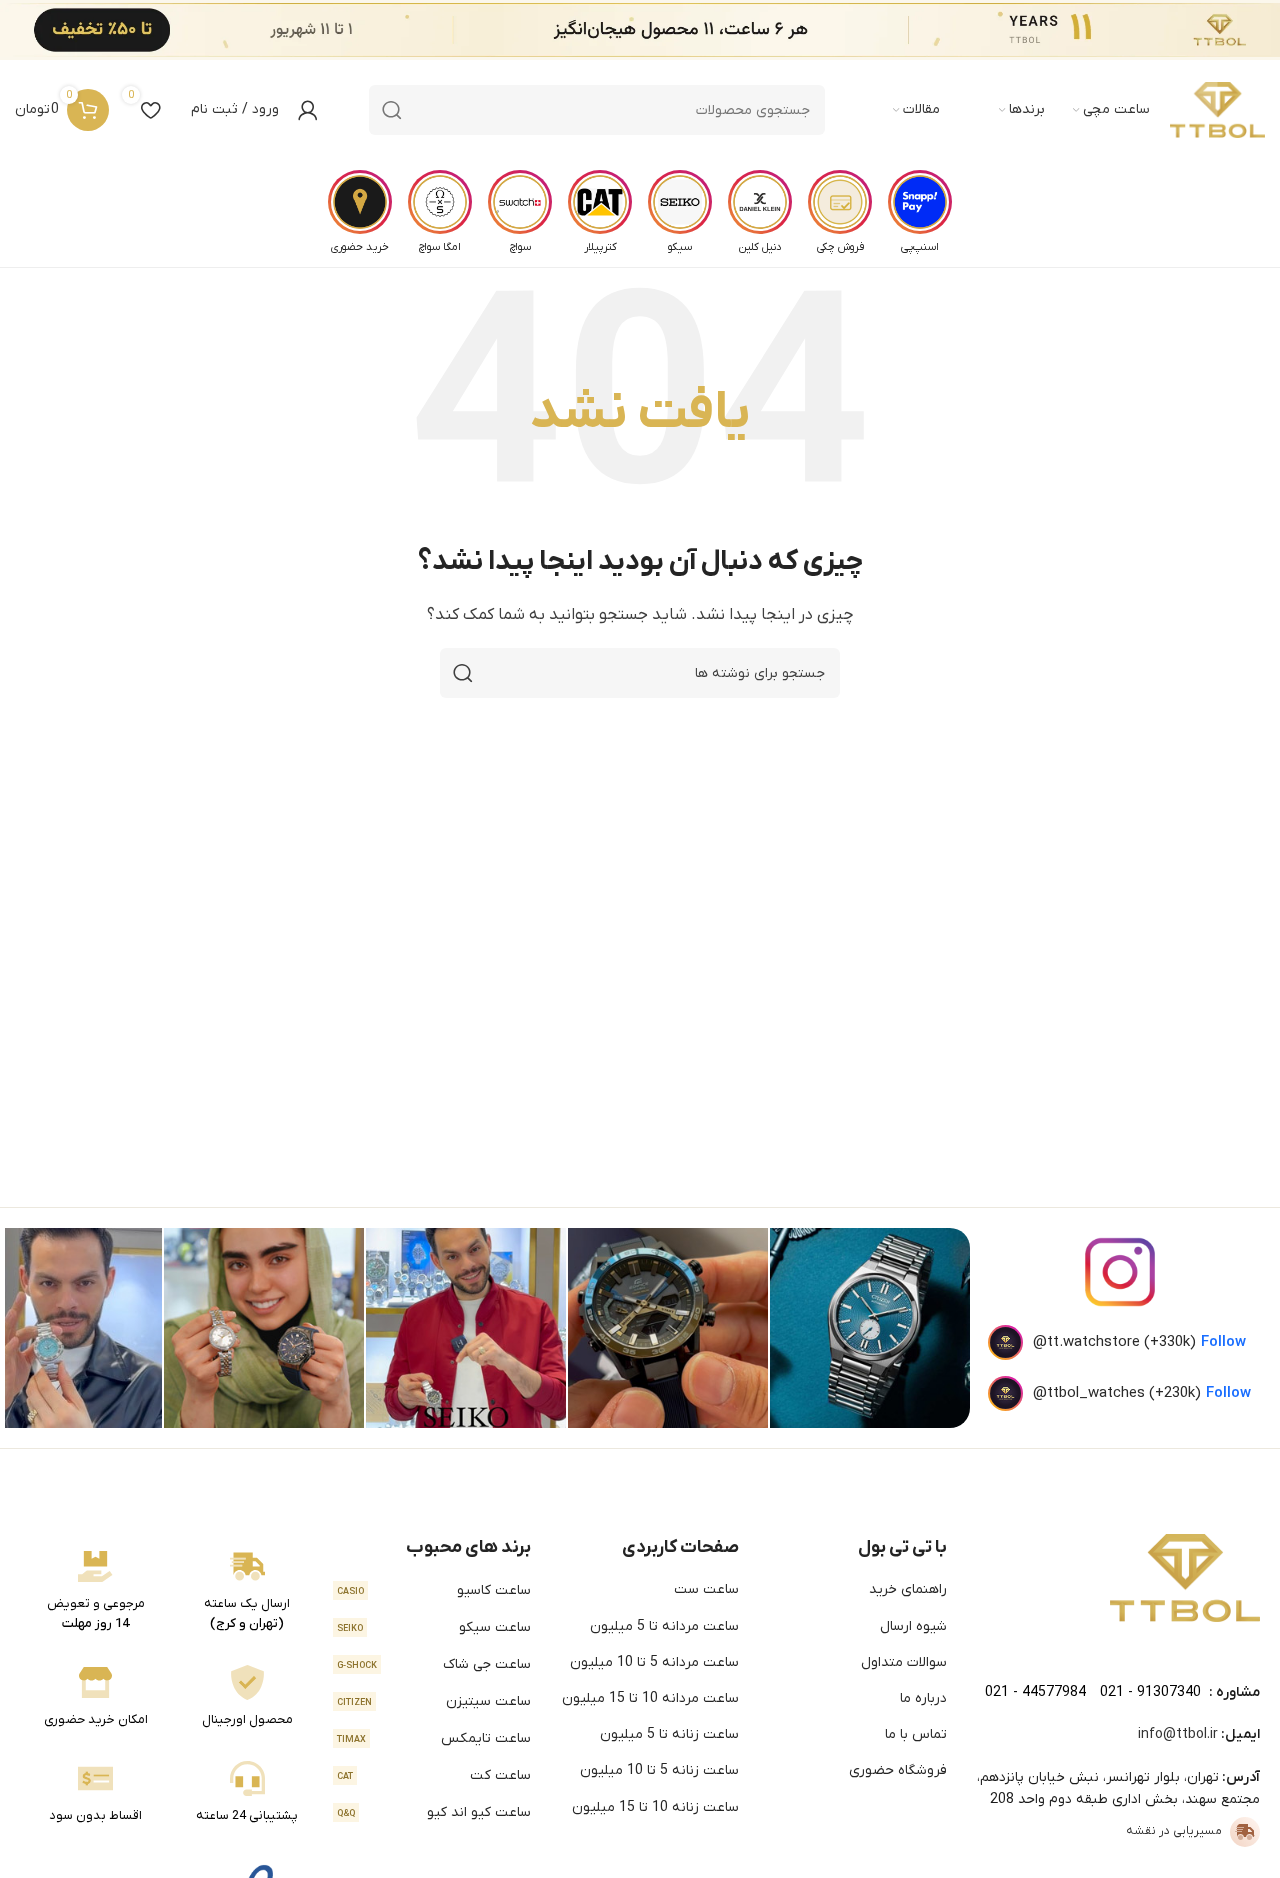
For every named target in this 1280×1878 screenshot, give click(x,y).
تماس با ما (916, 1734)
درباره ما (923, 1698)
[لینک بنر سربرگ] (670, 30)
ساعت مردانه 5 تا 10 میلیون (654, 1662)
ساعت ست (706, 1589)
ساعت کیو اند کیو (434, 1812)
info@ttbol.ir (1178, 1734)
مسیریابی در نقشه (1174, 1831)
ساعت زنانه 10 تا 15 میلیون (655, 1807)
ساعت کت (434, 1775)
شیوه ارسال (913, 1626)
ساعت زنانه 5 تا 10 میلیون (659, 1770)
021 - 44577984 (1035, 1692)
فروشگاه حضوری (898, 1770)
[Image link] (1185, 1577)
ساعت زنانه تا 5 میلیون (669, 1734)
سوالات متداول (904, 1662)
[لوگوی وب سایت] (1217, 110)
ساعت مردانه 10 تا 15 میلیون (650, 1698)
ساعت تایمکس (434, 1738)
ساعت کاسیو (434, 1590)
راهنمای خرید (908, 1589)
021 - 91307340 (1150, 1692)
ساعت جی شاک (434, 1664)
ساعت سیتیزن (434, 1701)
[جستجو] (392, 110)
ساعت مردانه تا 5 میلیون (664, 1626)
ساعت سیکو (434, 1627)
